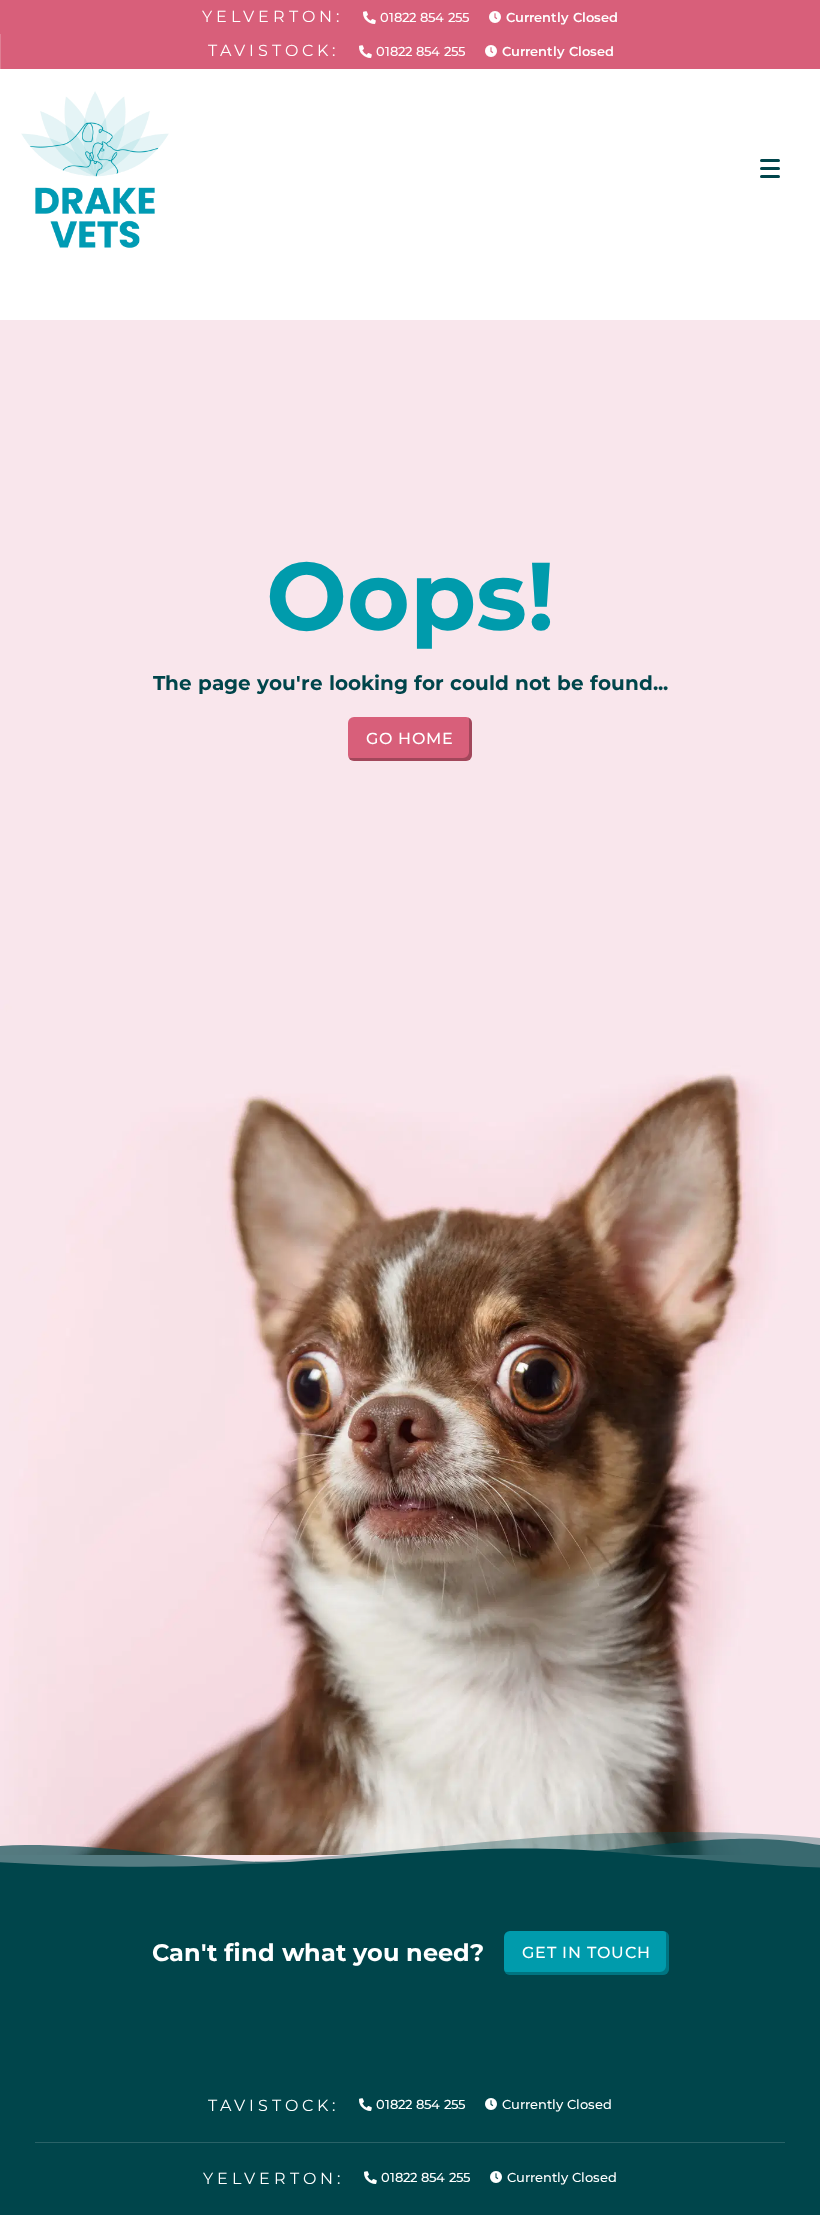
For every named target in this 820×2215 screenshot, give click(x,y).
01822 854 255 (422, 17)
